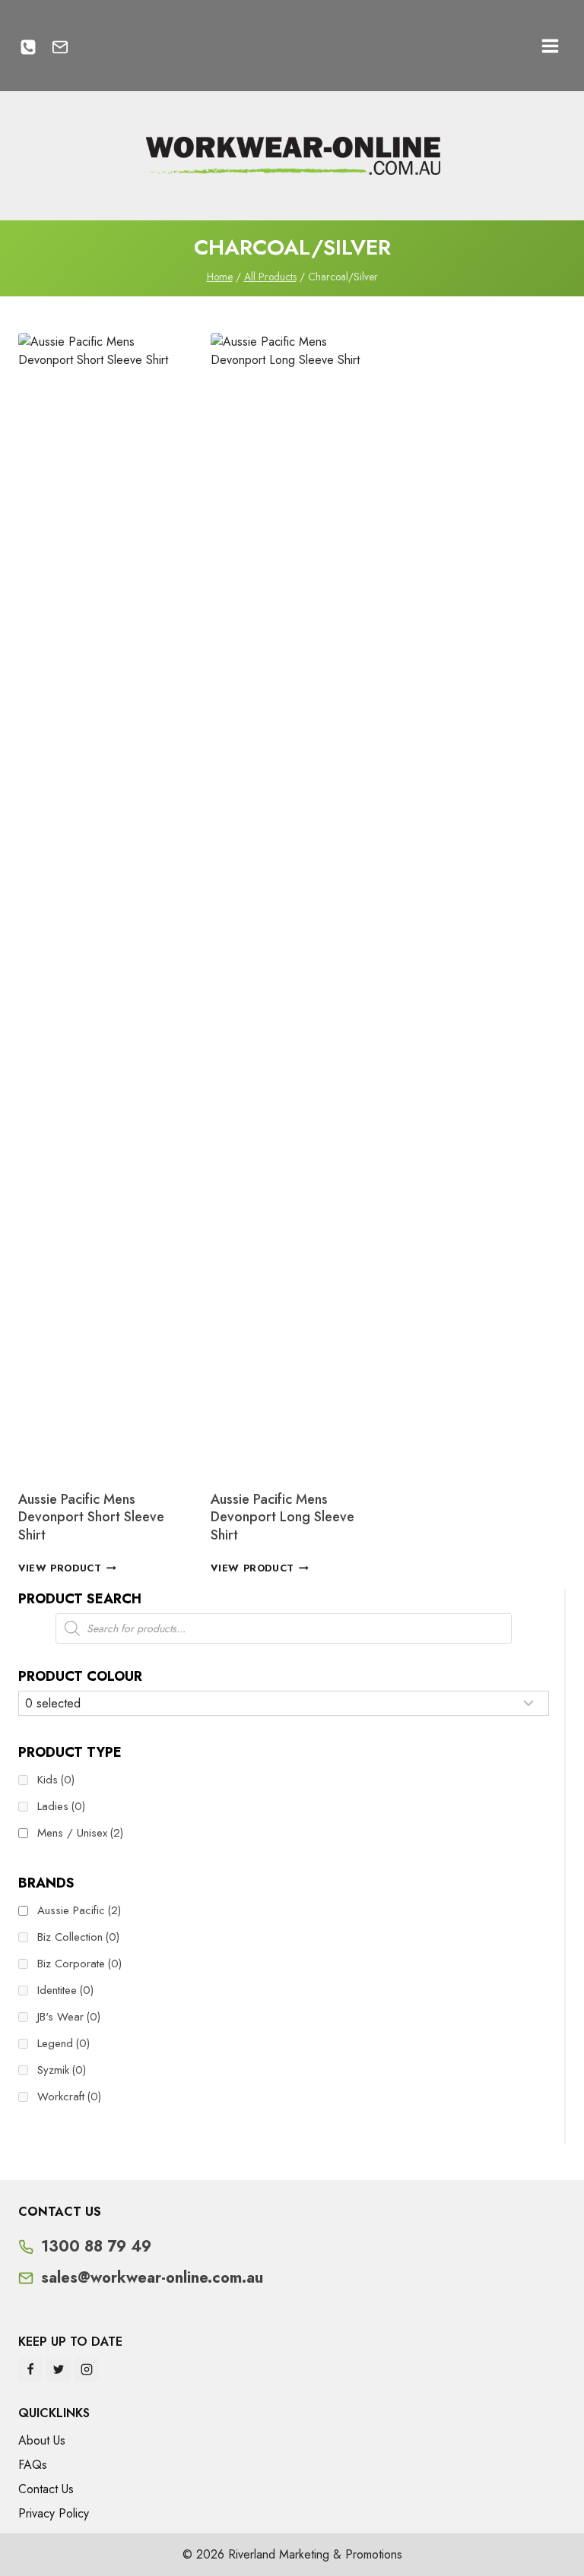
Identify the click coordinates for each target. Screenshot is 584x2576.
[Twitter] (59, 2369)
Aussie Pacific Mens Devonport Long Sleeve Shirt (282, 1517)
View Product (60, 1568)
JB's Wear (69, 2017)
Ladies (61, 1806)
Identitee (65, 1990)
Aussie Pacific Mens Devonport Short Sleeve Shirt (91, 1517)
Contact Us (46, 2489)
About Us (42, 2440)
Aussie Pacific (79, 1910)
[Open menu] (550, 46)
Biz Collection (78, 1937)
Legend (63, 2043)
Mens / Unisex (80, 1833)
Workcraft (69, 2097)
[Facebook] (30, 2369)
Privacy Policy (54, 2513)
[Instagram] (87, 2369)
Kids (56, 1780)
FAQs (33, 2465)
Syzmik (62, 2070)
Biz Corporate (79, 1964)
